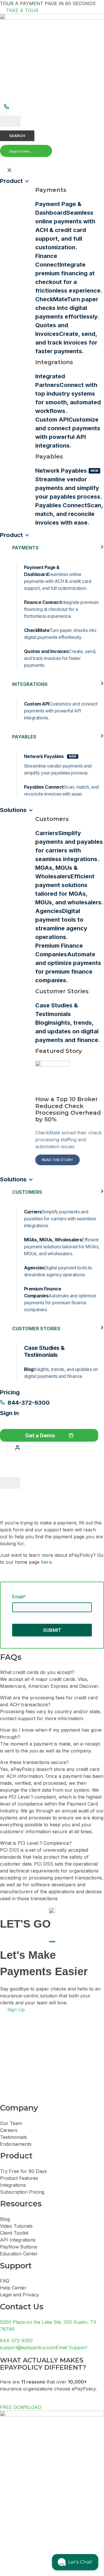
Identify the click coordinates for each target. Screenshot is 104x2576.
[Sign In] (17, 1448)
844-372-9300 (29, 1403)
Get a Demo (40, 1435)
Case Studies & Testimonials (44, 1351)
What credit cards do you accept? (37, 1672)
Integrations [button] (30, 684)
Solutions (13, 810)
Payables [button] (24, 737)
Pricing (10, 1392)
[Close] (10, 1483)
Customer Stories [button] (36, 1329)
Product (11, 181)
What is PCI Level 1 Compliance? (36, 1843)
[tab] (52, 1672)
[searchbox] (26, 151)
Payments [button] (25, 548)
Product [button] (11, 535)
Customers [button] (27, 1192)
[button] (1, 160)
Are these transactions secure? (34, 1762)
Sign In (9, 1413)
